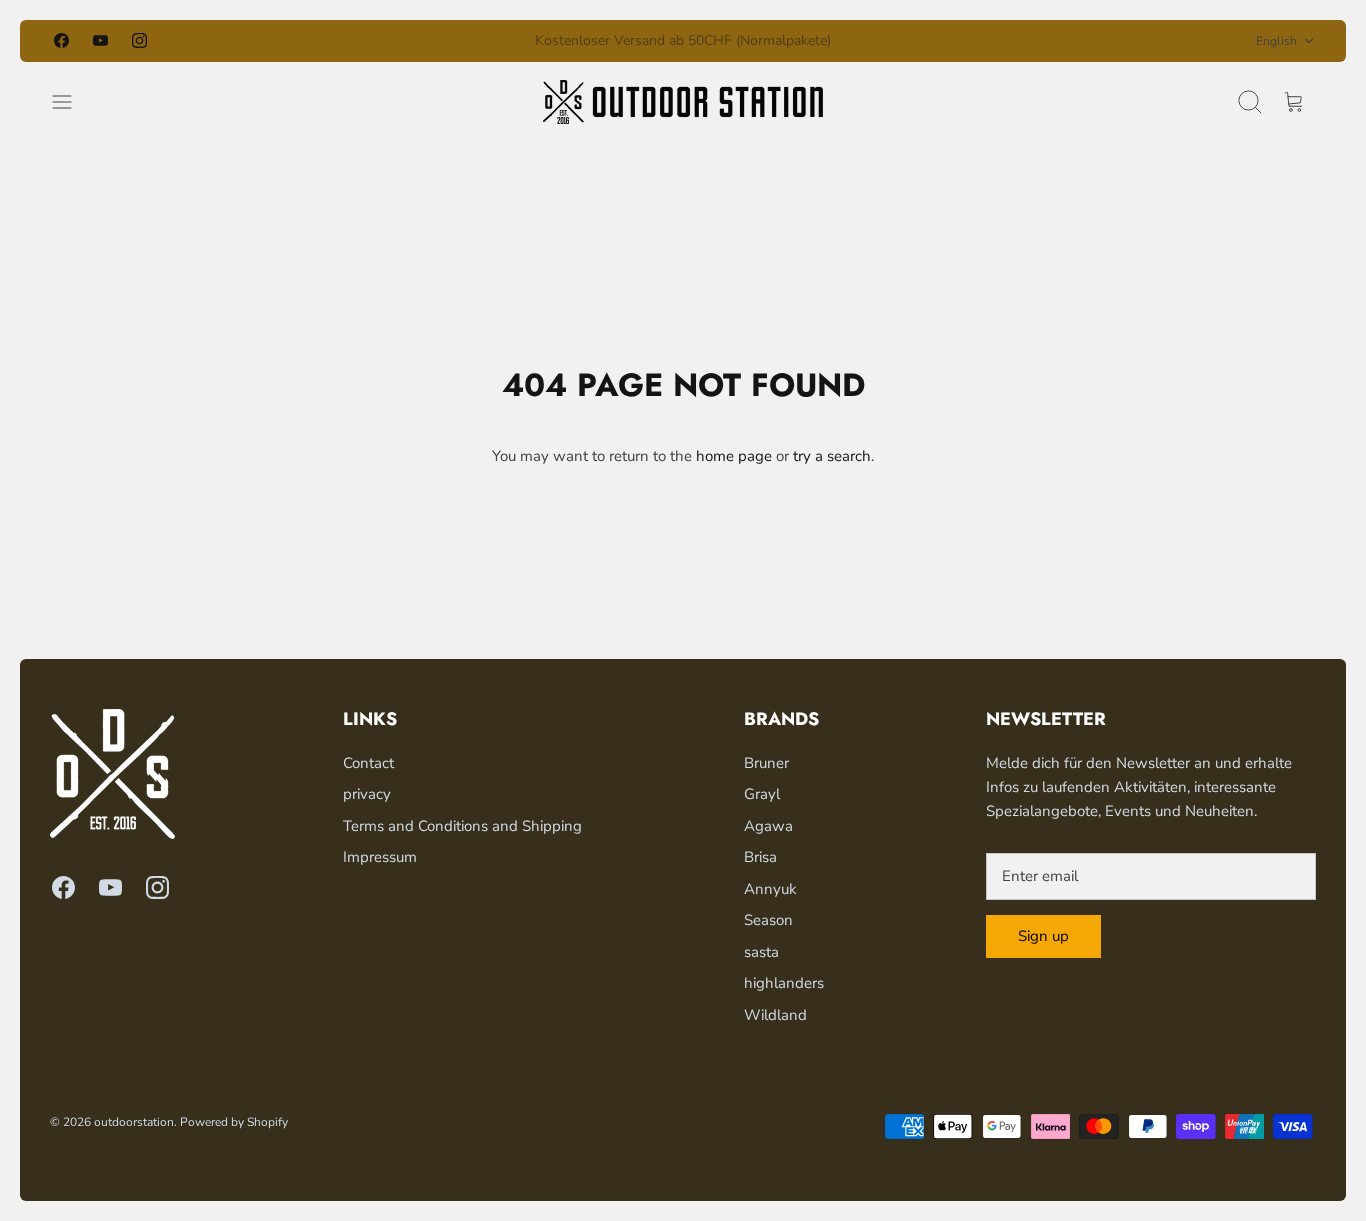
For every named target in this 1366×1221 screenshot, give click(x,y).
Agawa (768, 826)
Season (768, 920)
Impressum (380, 857)
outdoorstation (134, 1122)
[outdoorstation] (683, 102)
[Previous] (463, 41)
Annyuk (770, 889)
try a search (832, 456)
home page (734, 456)
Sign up (1043, 936)
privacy (367, 794)
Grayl (762, 794)
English (1276, 41)
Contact (368, 763)
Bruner (766, 763)
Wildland (775, 1015)
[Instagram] (139, 40)
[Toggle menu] (72, 102)
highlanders (784, 983)
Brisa (760, 857)
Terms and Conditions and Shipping (462, 826)
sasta (761, 952)
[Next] (903, 41)
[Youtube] (100, 40)
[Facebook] (61, 40)
